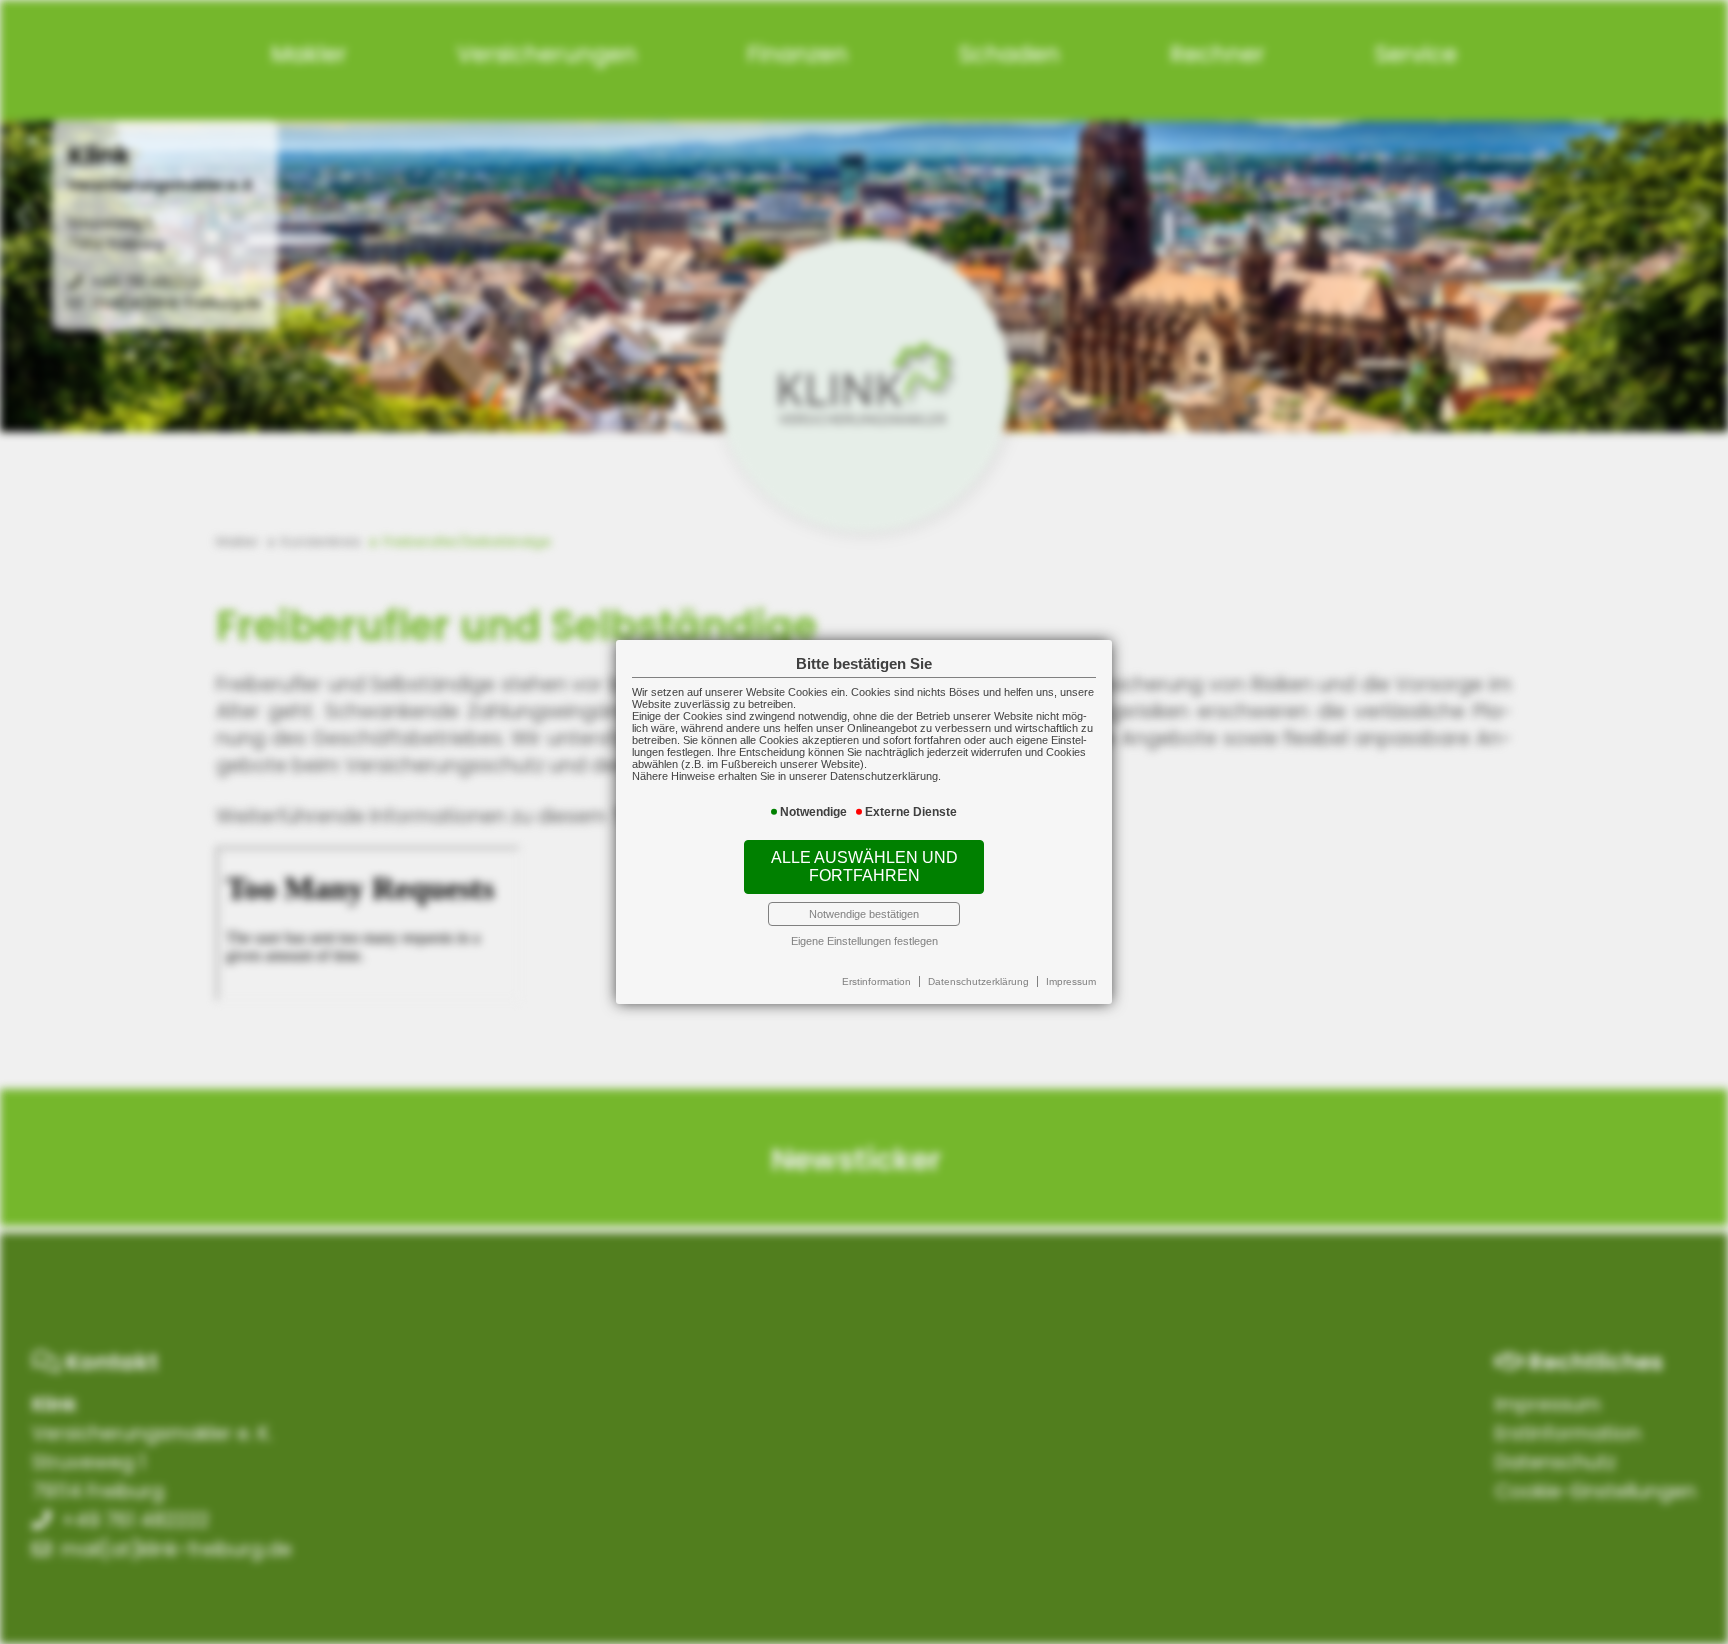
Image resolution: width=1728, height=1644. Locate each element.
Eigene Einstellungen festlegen (864, 941)
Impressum (1071, 981)
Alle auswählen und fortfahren (864, 866)
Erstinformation (876, 981)
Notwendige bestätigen (864, 914)
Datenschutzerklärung (978, 981)
